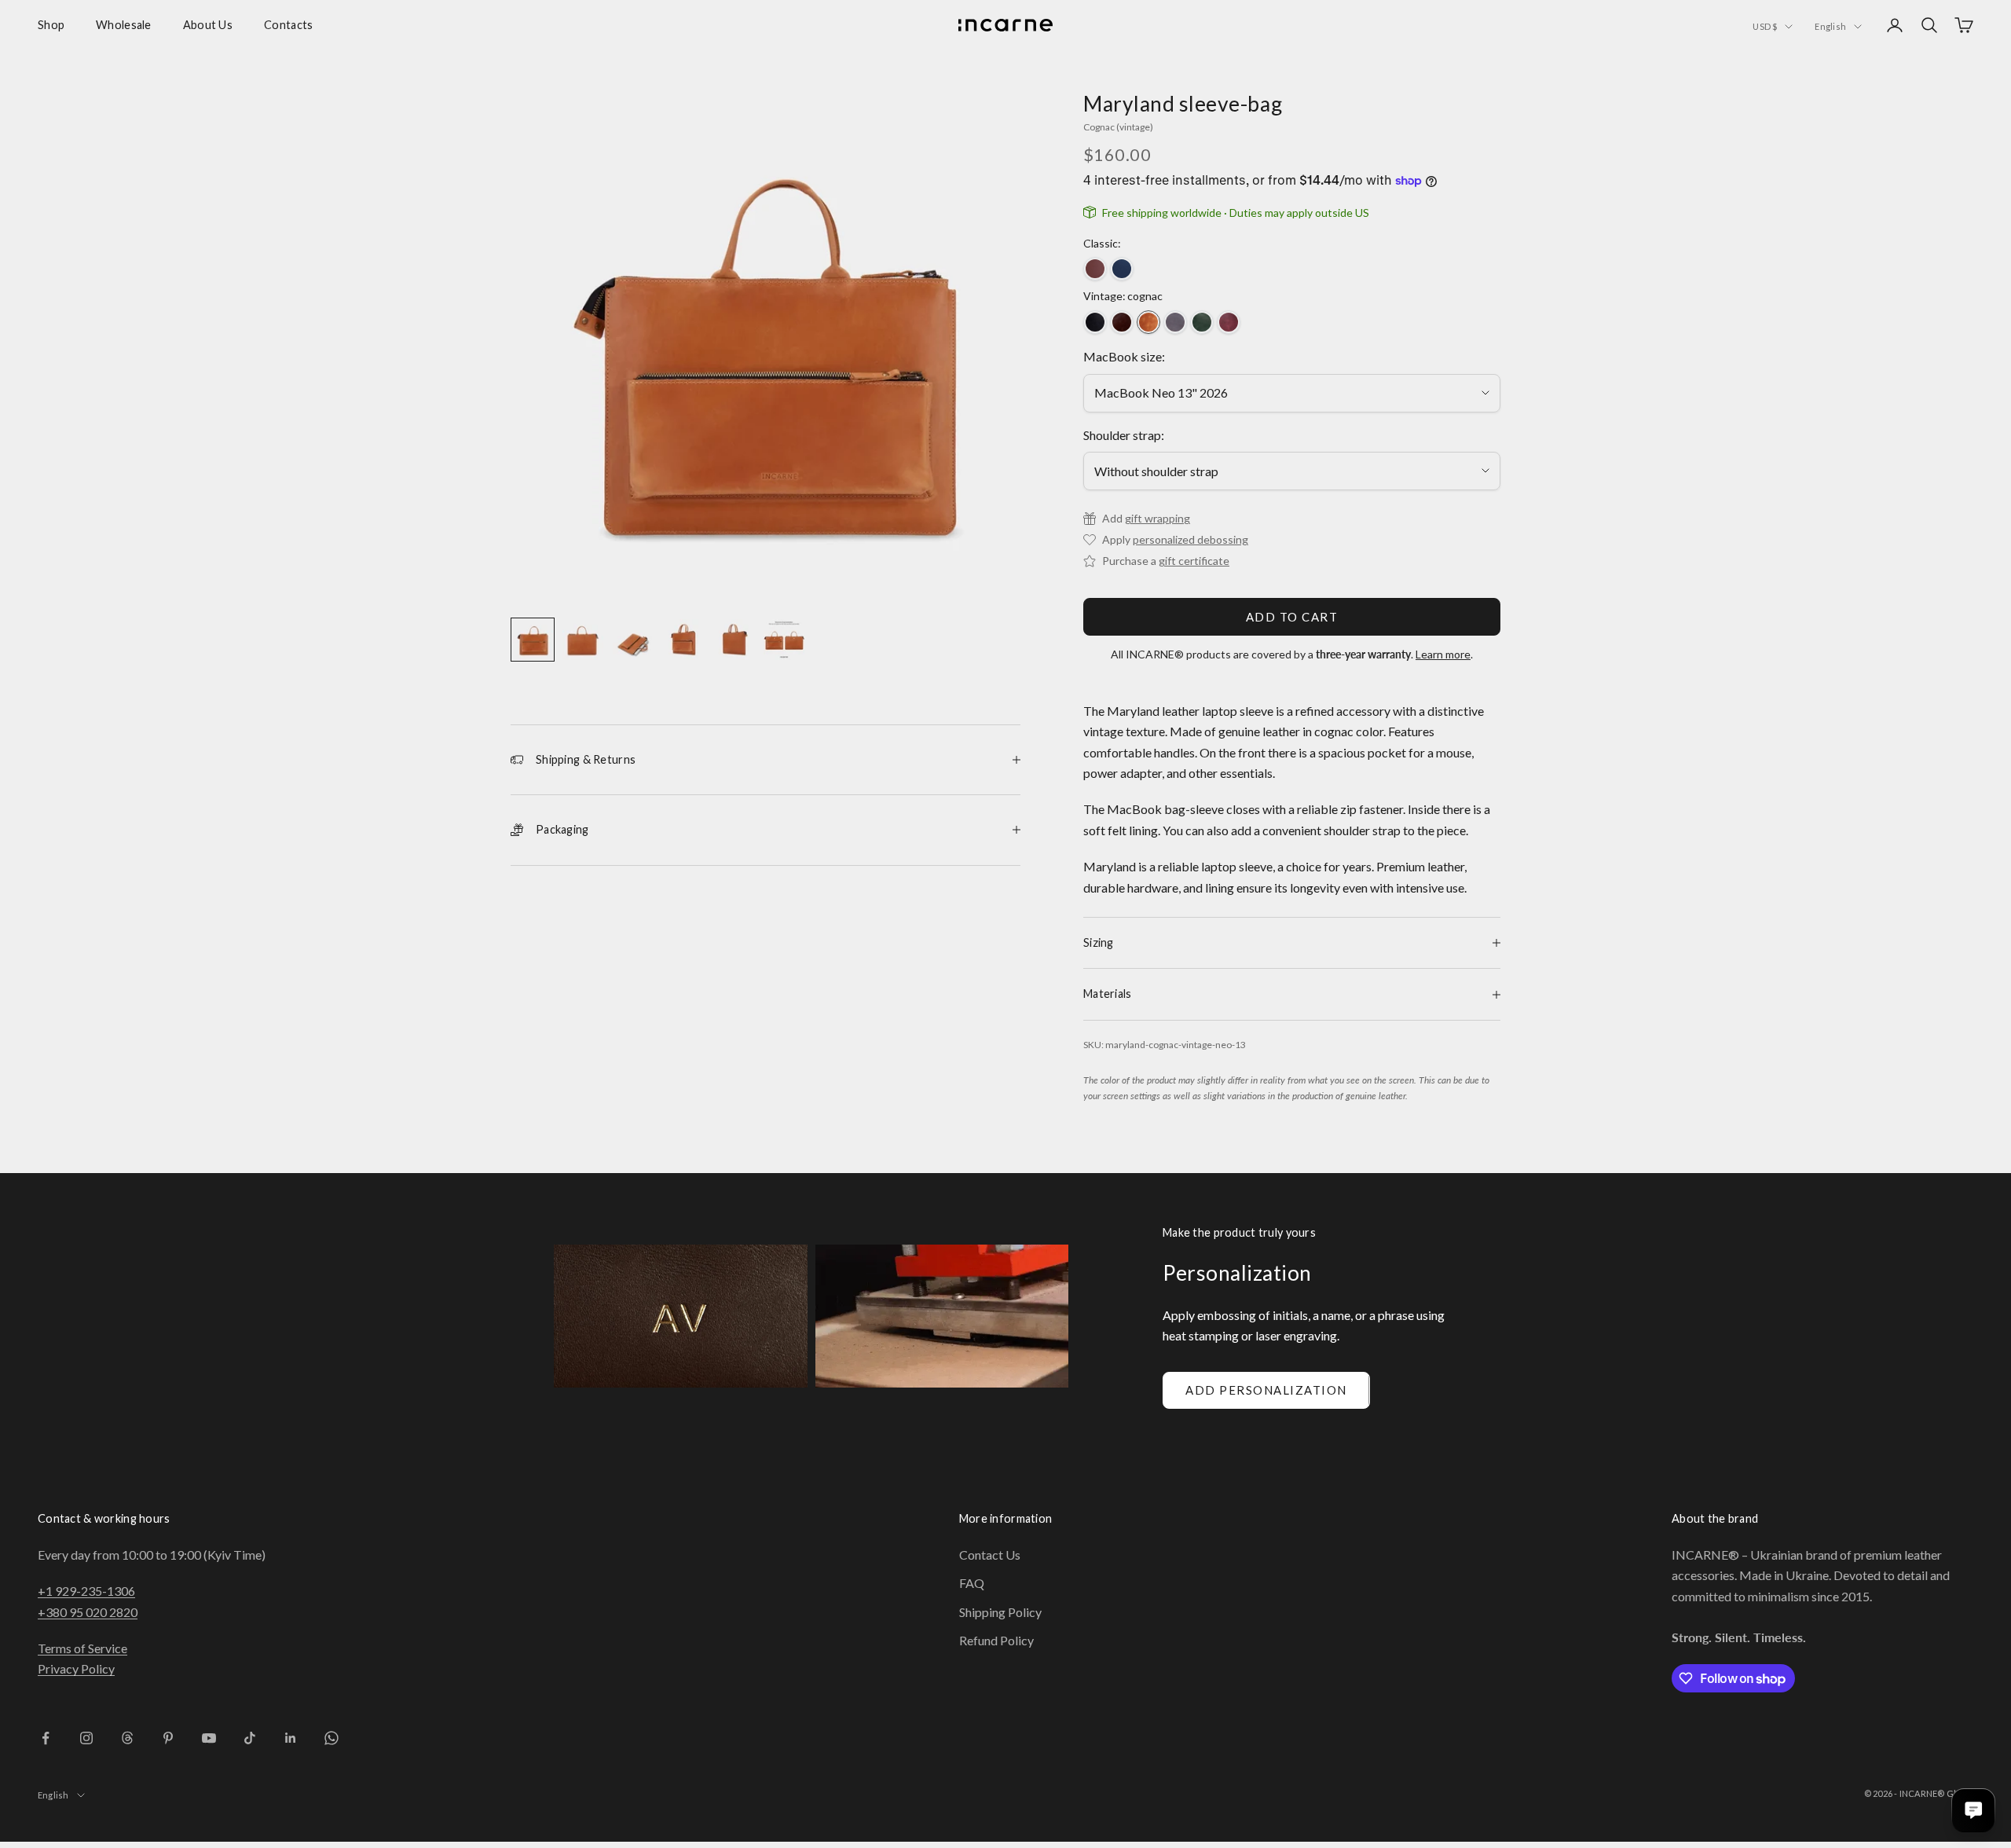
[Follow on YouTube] (209, 1738)
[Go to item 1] (533, 640)
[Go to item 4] (683, 640)
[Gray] (1175, 322)
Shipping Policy (1000, 1612)
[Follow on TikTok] (250, 1738)
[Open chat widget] (1973, 1810)
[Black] (1095, 322)
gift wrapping (1158, 518)
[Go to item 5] (734, 640)
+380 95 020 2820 (88, 1612)
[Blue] (1122, 269)
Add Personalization (1266, 1390)
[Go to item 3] (633, 640)
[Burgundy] (1229, 322)
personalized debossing (1190, 539)
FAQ (972, 1583)
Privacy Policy (76, 1668)
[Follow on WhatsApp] (332, 1738)
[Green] (1202, 322)
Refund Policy (996, 1640)
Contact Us (990, 1555)
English (1830, 26)
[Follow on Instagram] (86, 1738)
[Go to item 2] (583, 640)
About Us (208, 25)
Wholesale (124, 25)
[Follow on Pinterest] (168, 1738)
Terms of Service (82, 1648)
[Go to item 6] (784, 640)
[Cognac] (1148, 322)
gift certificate (1194, 561)
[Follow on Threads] (127, 1738)
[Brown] (1095, 269)
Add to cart (1292, 617)
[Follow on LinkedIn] (291, 1738)
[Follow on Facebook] (46, 1738)
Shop (51, 25)
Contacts (288, 25)
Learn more (1443, 654)
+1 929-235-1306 (86, 1591)
